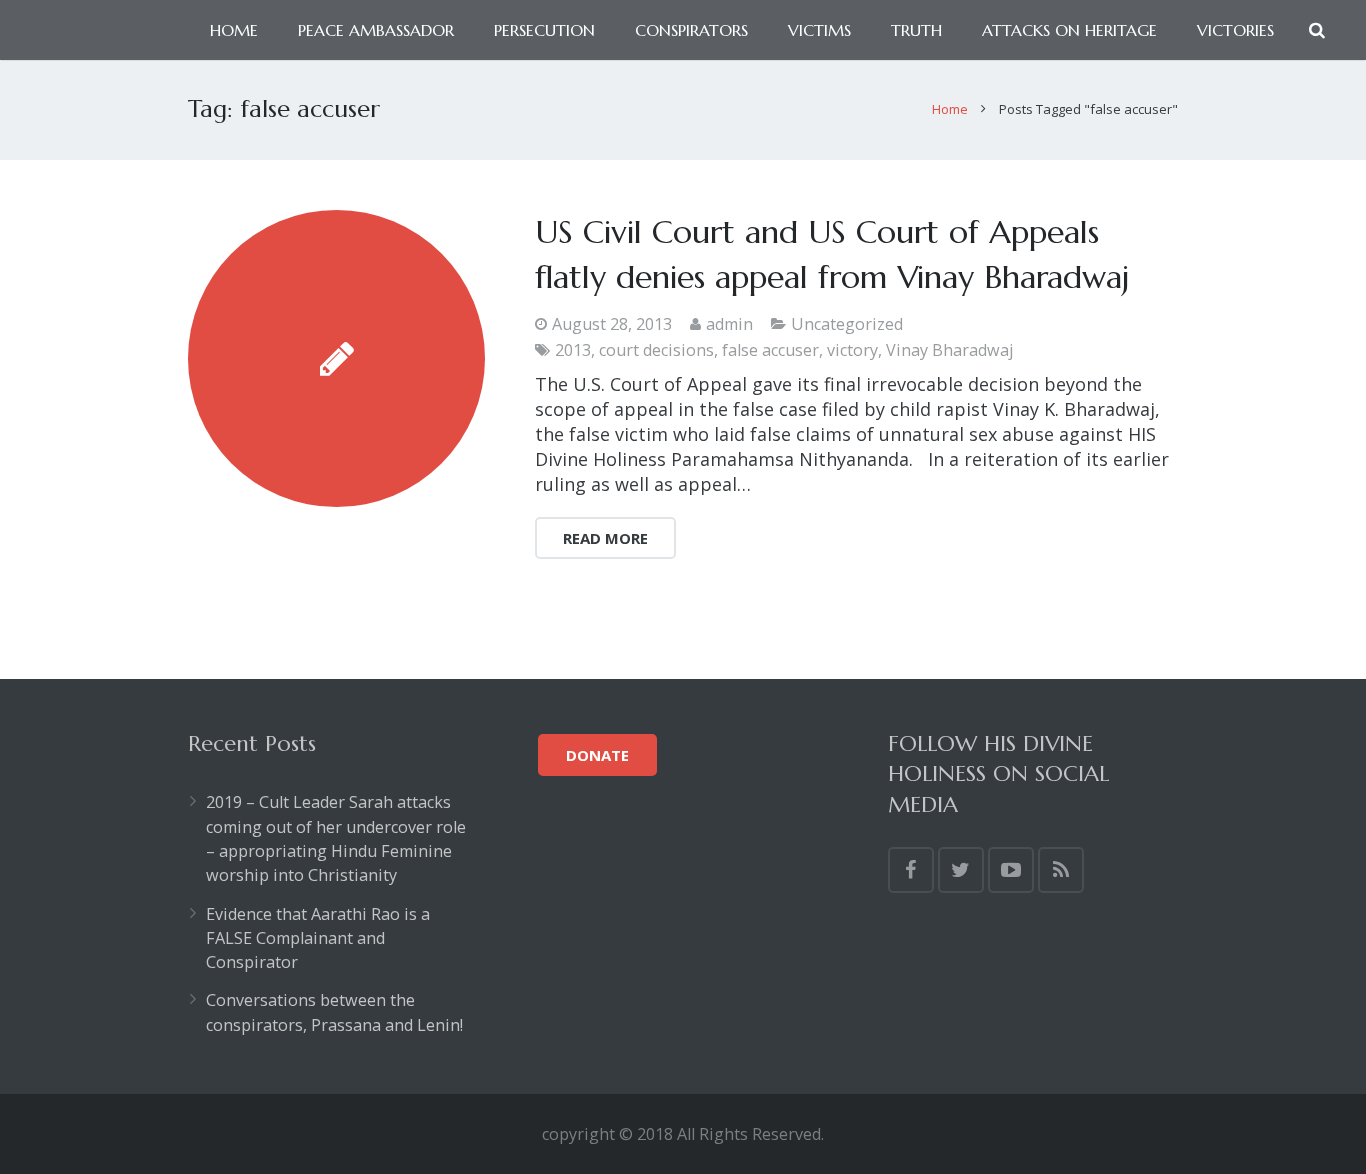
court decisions (656, 350)
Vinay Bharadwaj (950, 350)
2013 (573, 350)
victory (852, 350)
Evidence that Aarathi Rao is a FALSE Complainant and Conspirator (318, 938)
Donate (597, 755)
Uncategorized (847, 324)
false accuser (770, 350)
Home (950, 109)
